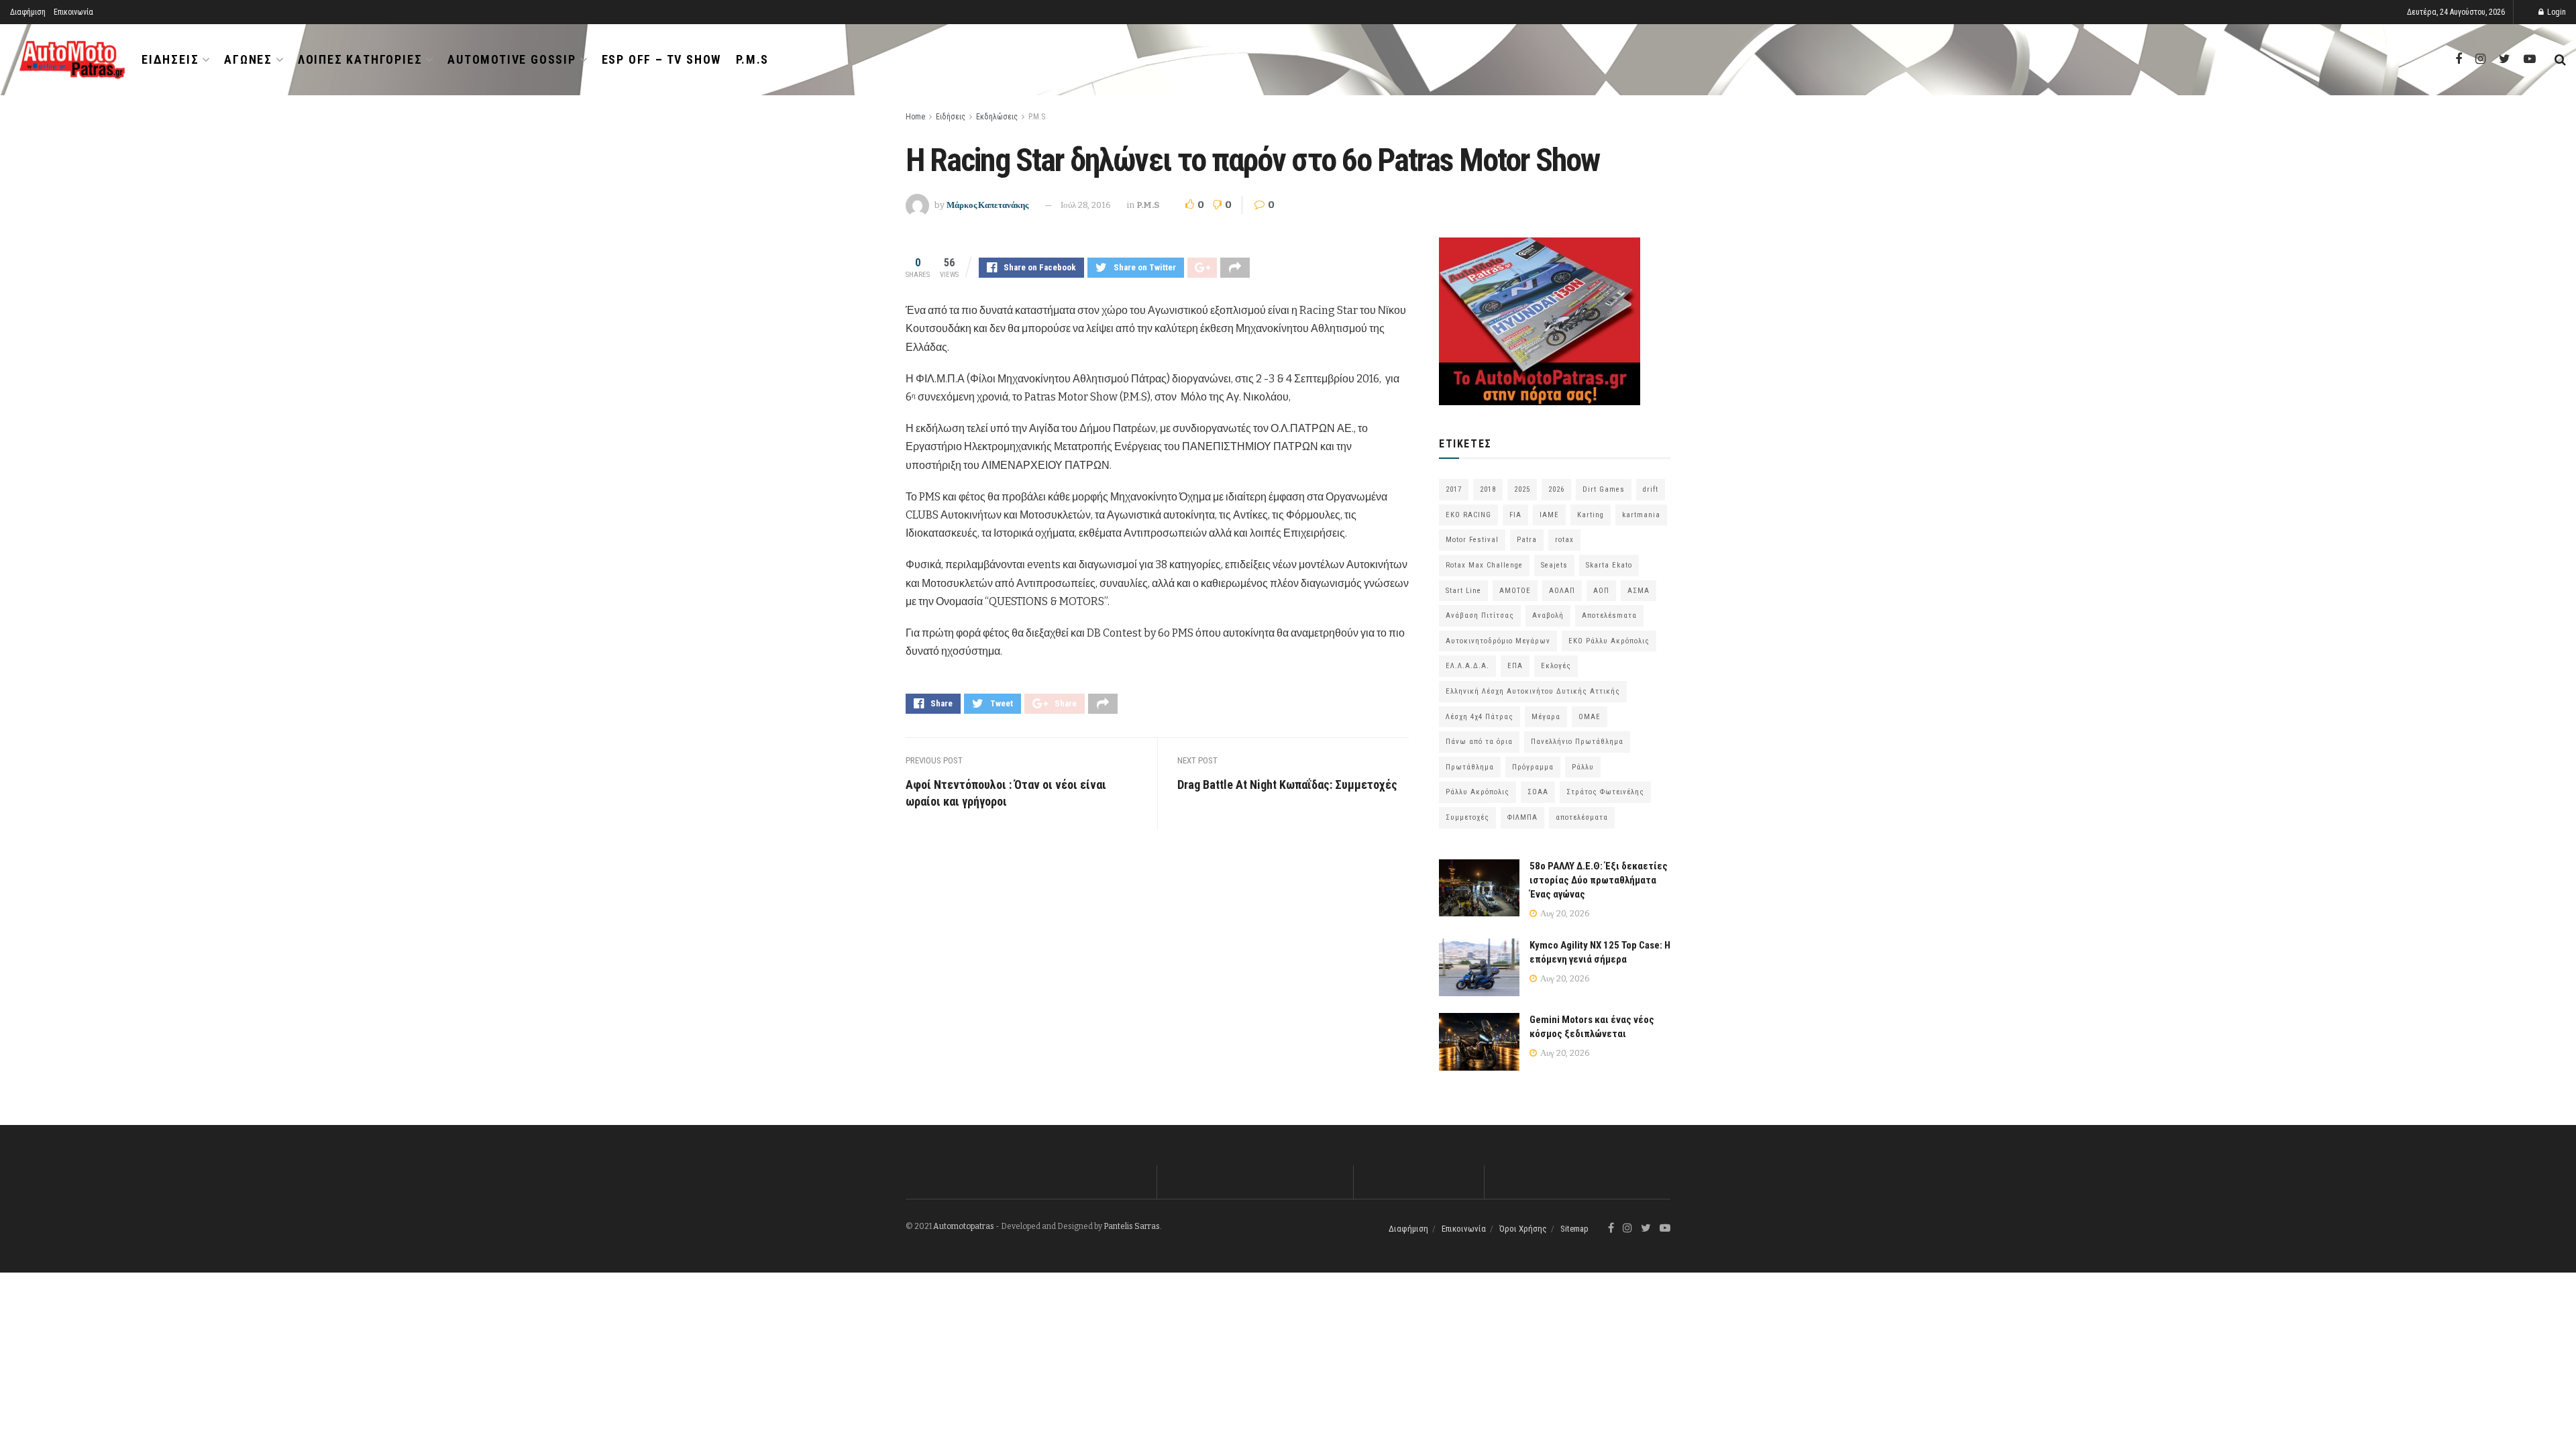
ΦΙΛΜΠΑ (1522, 817)
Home (915, 117)
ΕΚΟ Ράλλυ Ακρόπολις (1609, 641)
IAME (1549, 515)
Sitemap (1574, 1229)
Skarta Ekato (1609, 565)
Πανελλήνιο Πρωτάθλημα (1577, 742)
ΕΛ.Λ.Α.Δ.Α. (1467, 666)
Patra (1527, 540)
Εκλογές (1556, 666)
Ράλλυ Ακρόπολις (1478, 792)
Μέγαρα (1546, 717)
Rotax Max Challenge (1484, 565)
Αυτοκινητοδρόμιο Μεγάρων (1498, 641)
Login (2556, 12)
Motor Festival (1472, 540)
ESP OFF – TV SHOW (662, 59)
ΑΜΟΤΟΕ (1515, 591)
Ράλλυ (1583, 767)
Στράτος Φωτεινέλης (1605, 792)
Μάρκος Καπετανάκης (987, 205)
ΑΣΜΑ (1639, 591)
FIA (1515, 515)
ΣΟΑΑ (1538, 792)
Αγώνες (248, 59)
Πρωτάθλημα (1470, 767)
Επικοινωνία (73, 12)
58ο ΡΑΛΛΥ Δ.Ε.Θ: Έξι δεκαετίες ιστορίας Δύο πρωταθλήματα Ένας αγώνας (1599, 880)
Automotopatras (964, 1226)
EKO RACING (1468, 515)
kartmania (1641, 515)
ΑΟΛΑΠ (1562, 591)
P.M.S (752, 59)
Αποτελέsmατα (1609, 615)
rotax (1564, 540)
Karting (1591, 515)
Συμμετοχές (1467, 817)
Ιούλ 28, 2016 (1086, 205)
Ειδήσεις (170, 59)
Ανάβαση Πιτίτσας (1480, 615)
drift (1651, 489)
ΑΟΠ (1601, 591)
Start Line (1463, 591)
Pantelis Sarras (1132, 1226)
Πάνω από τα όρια (1479, 742)
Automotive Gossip (512, 59)
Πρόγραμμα (1533, 767)
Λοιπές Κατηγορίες (360, 59)
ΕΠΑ (1515, 666)
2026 (1556, 489)
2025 (1522, 489)
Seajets (1554, 565)
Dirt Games (1604, 489)
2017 (1454, 489)
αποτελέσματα (1582, 817)
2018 (1488, 489)
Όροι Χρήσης (1523, 1229)
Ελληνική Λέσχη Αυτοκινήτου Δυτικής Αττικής (1533, 691)
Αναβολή (1548, 615)
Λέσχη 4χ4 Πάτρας (1480, 717)
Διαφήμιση (28, 12)
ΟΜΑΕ (1590, 717)
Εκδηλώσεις (997, 117)
